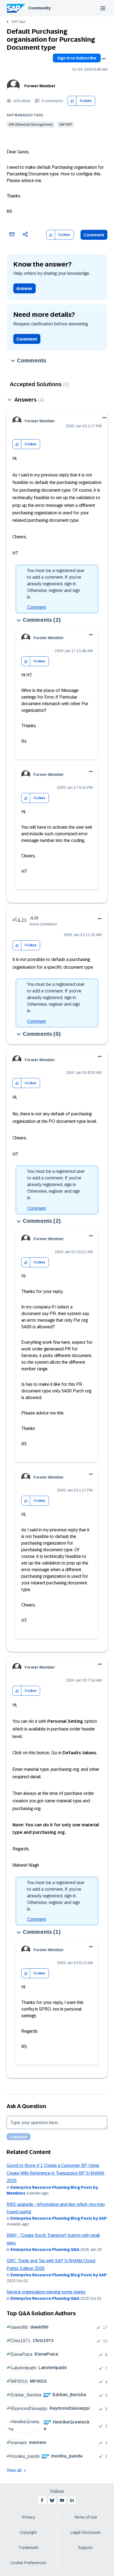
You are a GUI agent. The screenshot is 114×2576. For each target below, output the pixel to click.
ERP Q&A (18, 22)
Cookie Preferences (28, 2563)
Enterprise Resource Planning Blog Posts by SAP (59, 2218)
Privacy (28, 2517)
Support (85, 2548)
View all (14, 2470)
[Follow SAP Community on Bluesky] (52, 2500)
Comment (94, 235)
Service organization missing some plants (46, 2292)
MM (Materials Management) (31, 125)
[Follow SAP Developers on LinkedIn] (72, 2500)
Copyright (28, 2532)
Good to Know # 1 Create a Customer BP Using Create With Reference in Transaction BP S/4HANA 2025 (55, 2173)
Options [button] (104, 59)
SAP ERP (66, 125)
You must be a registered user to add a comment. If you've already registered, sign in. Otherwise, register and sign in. (56, 584)
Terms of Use (86, 2517)
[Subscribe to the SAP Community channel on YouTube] (62, 2500)
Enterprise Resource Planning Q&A (45, 2250)
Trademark (28, 2548)
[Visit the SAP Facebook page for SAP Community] (42, 2500)
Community (39, 8)
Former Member (40, 86)
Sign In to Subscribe (77, 58)
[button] (72, 101)
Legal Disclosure (85, 2532)
